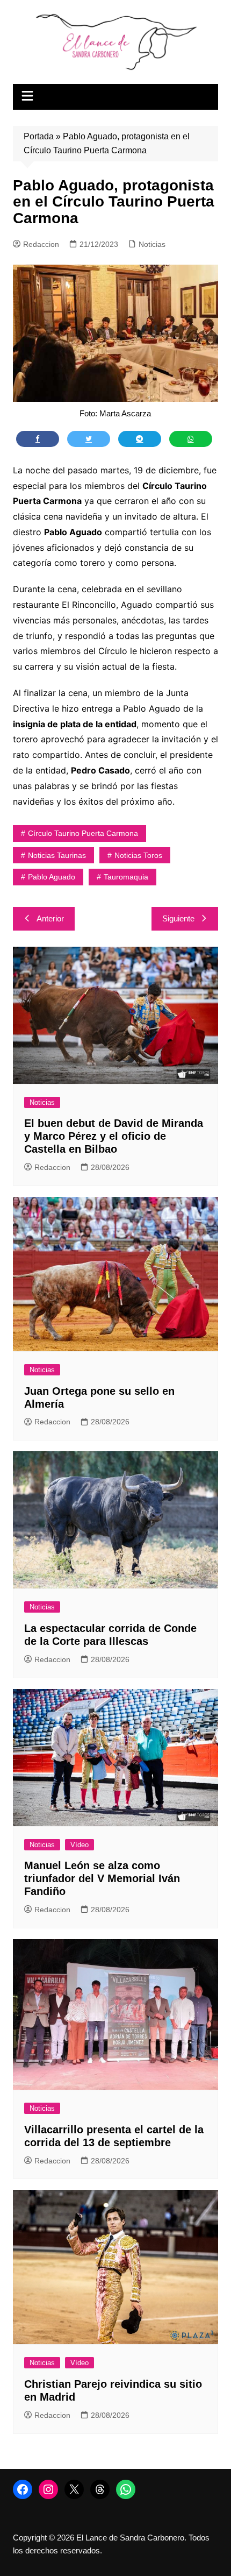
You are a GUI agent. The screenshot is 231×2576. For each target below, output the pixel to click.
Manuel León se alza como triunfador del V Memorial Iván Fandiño (102, 1878)
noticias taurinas (57, 855)
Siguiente (178, 918)
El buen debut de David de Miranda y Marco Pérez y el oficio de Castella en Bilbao (114, 1136)
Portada (39, 136)
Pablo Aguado (52, 877)
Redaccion (41, 244)
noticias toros (138, 855)
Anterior (50, 918)
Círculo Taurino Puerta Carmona (83, 833)
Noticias (152, 244)
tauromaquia (126, 877)
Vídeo (80, 1845)
